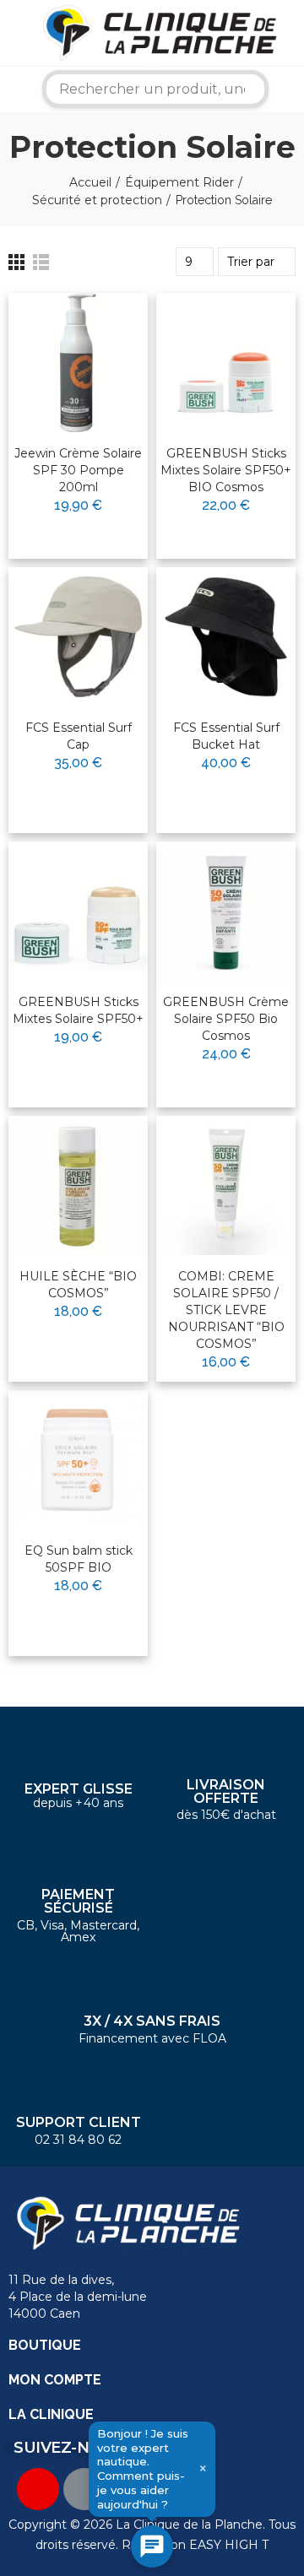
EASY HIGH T (229, 2545)
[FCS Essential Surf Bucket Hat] (226, 637)
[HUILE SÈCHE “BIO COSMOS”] (78, 1185)
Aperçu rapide (94, 360)
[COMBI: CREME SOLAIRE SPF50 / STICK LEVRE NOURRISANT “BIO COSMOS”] (226, 1185)
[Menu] (12, 33)
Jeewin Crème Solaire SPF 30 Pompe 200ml (78, 470)
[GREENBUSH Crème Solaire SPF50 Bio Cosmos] (226, 911)
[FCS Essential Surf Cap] (78, 637)
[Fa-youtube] (38, 2489)
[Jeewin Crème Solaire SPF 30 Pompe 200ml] (78, 363)
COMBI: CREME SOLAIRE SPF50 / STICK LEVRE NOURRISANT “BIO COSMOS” (226, 1310)
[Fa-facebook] (84, 2489)
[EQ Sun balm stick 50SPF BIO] (78, 1460)
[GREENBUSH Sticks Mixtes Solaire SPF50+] (78, 911)
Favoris (100, 328)
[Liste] (41, 262)
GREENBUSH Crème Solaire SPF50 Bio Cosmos (226, 1019)
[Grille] (16, 262)
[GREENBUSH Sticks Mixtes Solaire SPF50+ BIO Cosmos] (226, 363)
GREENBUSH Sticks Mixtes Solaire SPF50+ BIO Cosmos (226, 470)
